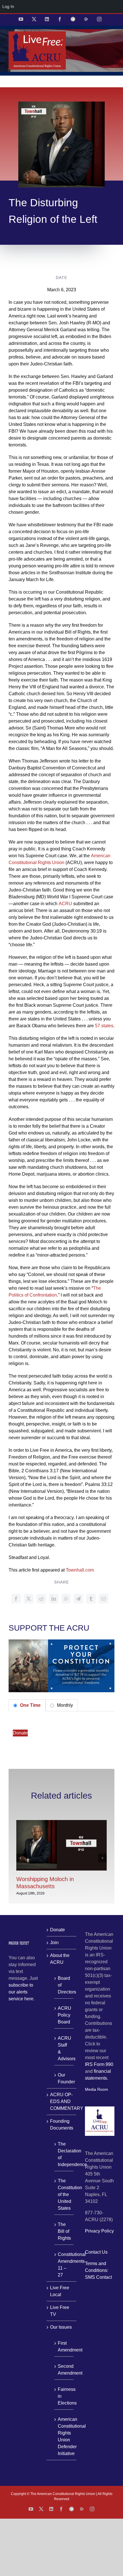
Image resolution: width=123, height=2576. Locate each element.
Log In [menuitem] (8, 6)
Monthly (64, 1705)
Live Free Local (60, 2291)
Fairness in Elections (64, 2396)
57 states (104, 1026)
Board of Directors (64, 1985)
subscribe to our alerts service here (21, 1992)
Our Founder (64, 2078)
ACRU (65, 904)
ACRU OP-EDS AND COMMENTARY (62, 2101)
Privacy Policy (99, 2231)
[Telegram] (78, 1599)
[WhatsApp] (66, 1599)
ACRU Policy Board (64, 2015)
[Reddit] (41, 1599)
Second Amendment (64, 2370)
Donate (20, 1733)
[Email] (104, 1599)
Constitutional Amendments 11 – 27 (64, 2265)
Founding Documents (62, 2125)
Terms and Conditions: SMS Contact (98, 2270)
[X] (29, 1599)
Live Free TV (60, 2311)
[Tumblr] (91, 1599)
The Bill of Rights (64, 2231)
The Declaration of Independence (64, 2154)
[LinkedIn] (54, 1599)
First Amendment (64, 2346)
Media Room (97, 2089)
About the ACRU (60, 1959)
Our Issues (61, 2327)
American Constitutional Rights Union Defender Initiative (64, 2436)
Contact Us (96, 2252)
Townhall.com (80, 1570)
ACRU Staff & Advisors (64, 2048)
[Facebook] (16, 1599)
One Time (30, 1705)
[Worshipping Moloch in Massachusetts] (61, 1822)
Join (54, 1943)
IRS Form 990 (99, 2064)
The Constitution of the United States (64, 2194)
